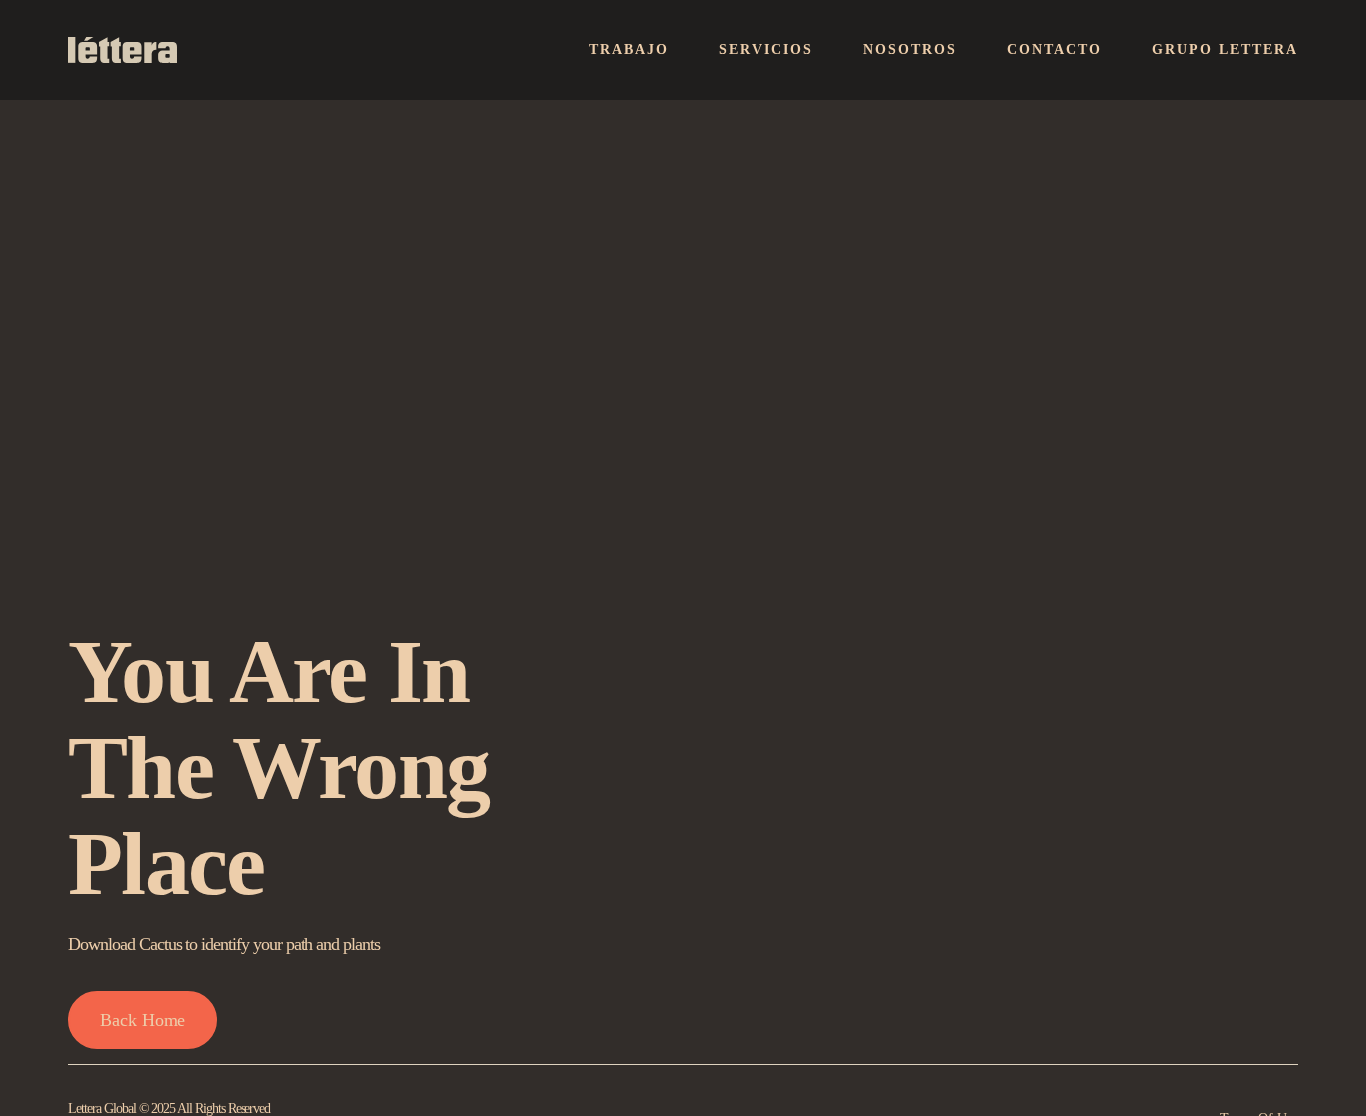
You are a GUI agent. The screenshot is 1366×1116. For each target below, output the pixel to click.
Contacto (1054, 49)
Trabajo (629, 49)
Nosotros (910, 49)
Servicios (766, 49)
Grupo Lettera (1225, 49)
